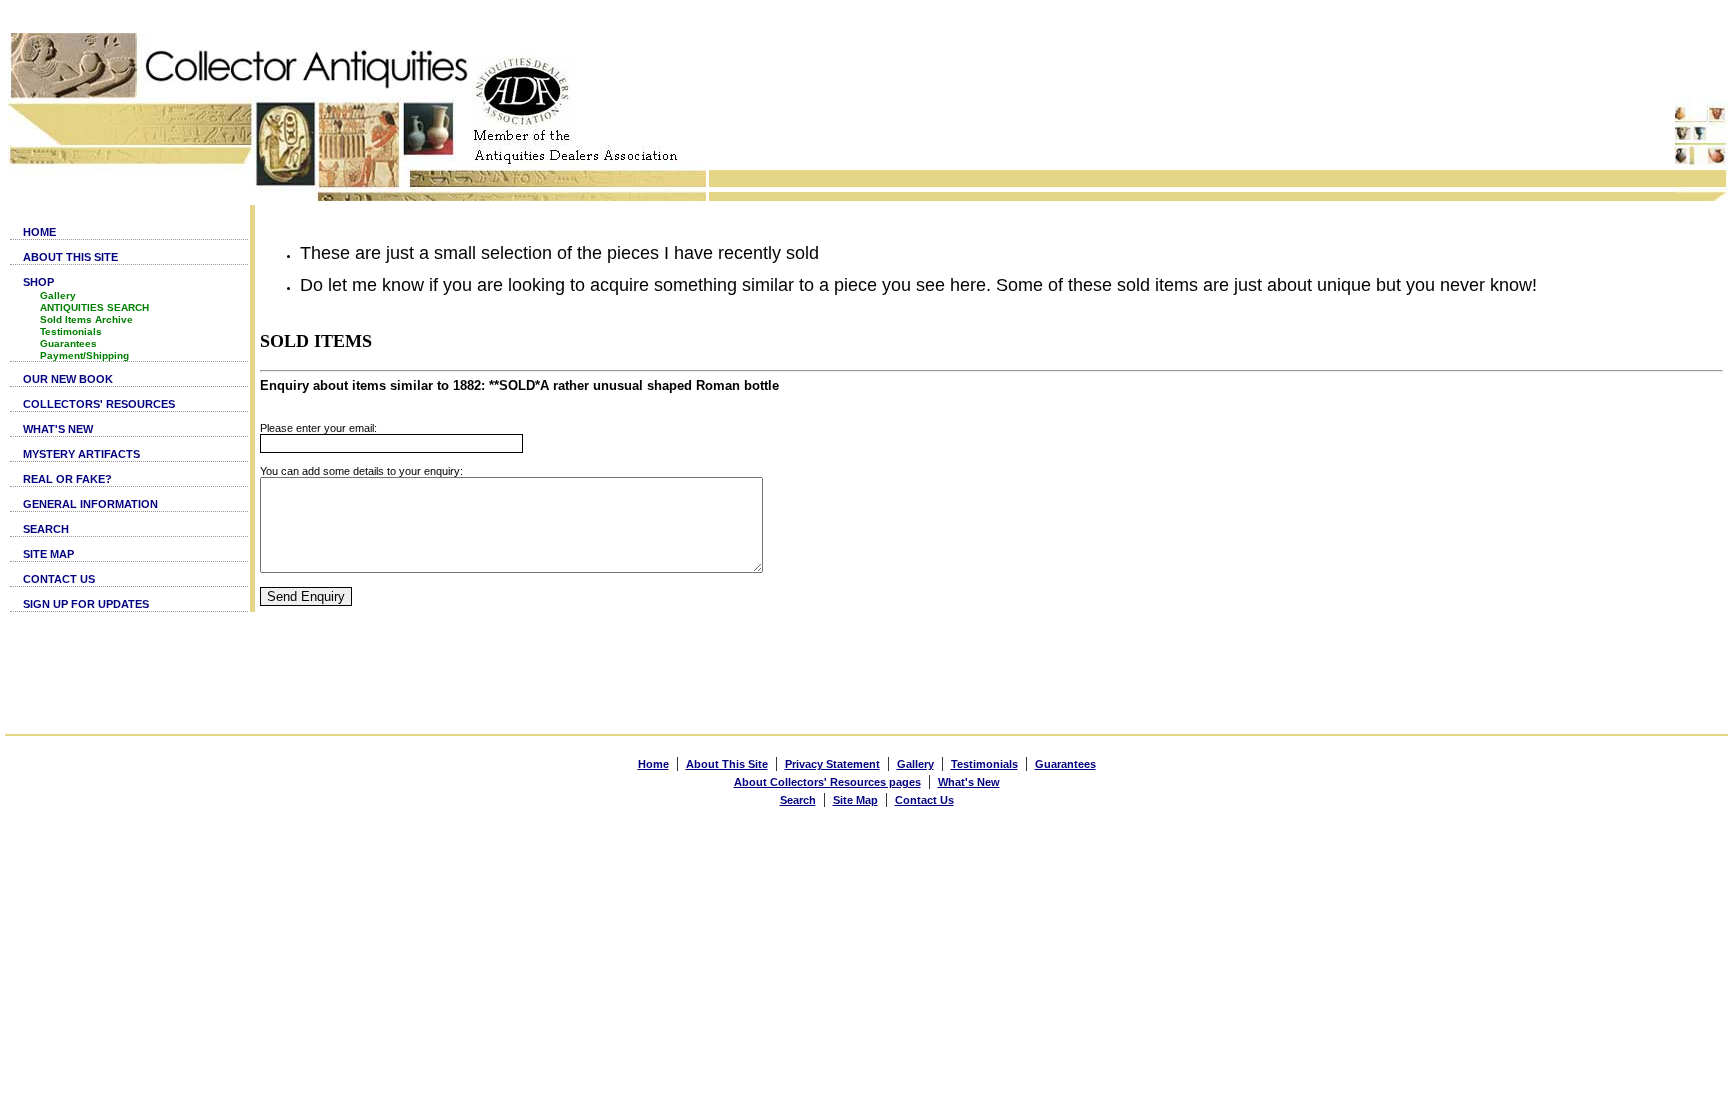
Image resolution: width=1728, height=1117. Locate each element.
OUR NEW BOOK (68, 379)
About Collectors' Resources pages (827, 782)
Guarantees (68, 343)
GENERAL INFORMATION (90, 504)
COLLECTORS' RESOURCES (99, 404)
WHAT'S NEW (58, 429)
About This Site (727, 764)
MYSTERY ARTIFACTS (81, 454)
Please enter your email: (318, 428)
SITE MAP (48, 554)
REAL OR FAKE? (67, 479)
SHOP (38, 282)
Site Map (855, 800)
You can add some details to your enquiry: (361, 471)
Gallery (58, 295)
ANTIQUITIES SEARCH (94, 307)
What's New (969, 782)
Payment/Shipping (84, 355)
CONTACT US (59, 579)
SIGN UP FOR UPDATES (86, 604)
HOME (39, 232)
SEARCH (46, 529)
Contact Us (924, 800)
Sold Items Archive (86, 319)
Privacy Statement (832, 764)
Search (798, 800)
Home (653, 764)
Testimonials (71, 331)
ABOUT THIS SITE (70, 257)
